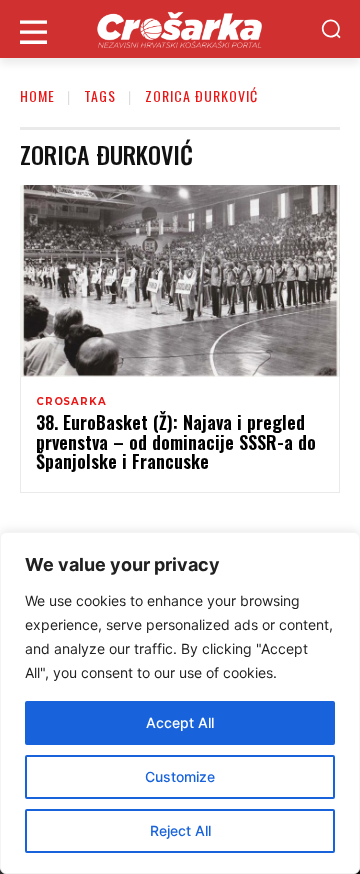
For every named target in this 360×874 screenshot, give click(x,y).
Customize (180, 776)
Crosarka (71, 402)
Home (37, 95)
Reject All (180, 830)
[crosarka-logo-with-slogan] (180, 29)
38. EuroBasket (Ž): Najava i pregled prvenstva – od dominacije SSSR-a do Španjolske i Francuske (176, 442)
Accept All (180, 722)
